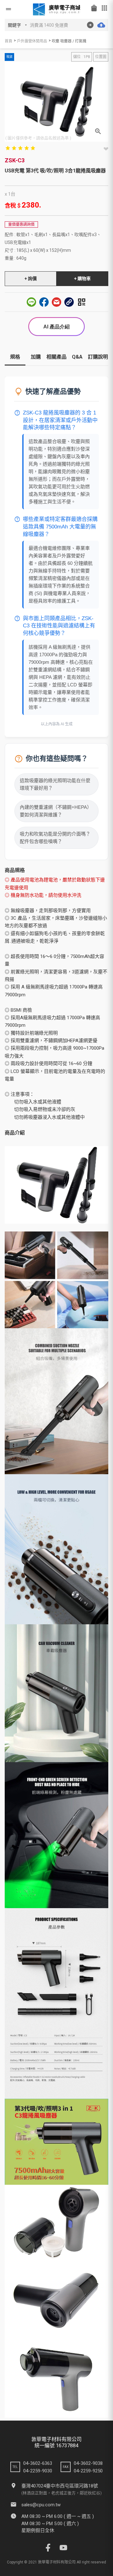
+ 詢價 (31, 279)
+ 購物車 (82, 279)
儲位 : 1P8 (82, 57)
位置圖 (101, 57)
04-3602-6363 (38, 2463)
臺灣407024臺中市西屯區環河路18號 (60, 2486)
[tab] (15, 359)
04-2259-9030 (38, 2471)
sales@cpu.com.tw (41, 2505)
